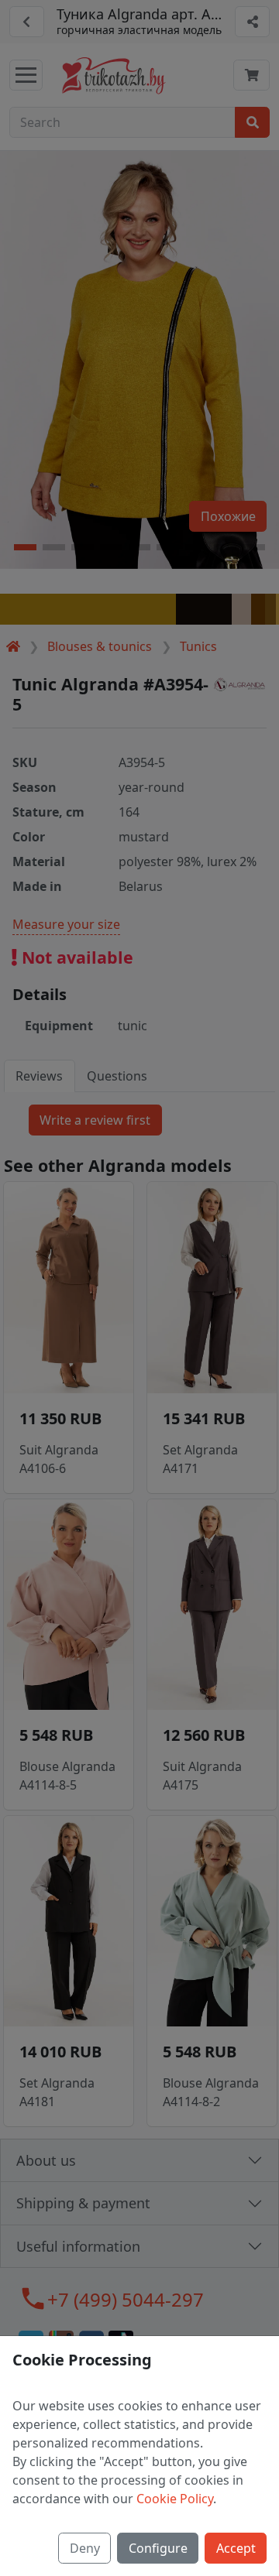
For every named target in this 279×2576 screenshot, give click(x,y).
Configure (158, 2548)
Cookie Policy (175, 2499)
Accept (236, 2548)
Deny (85, 2548)
